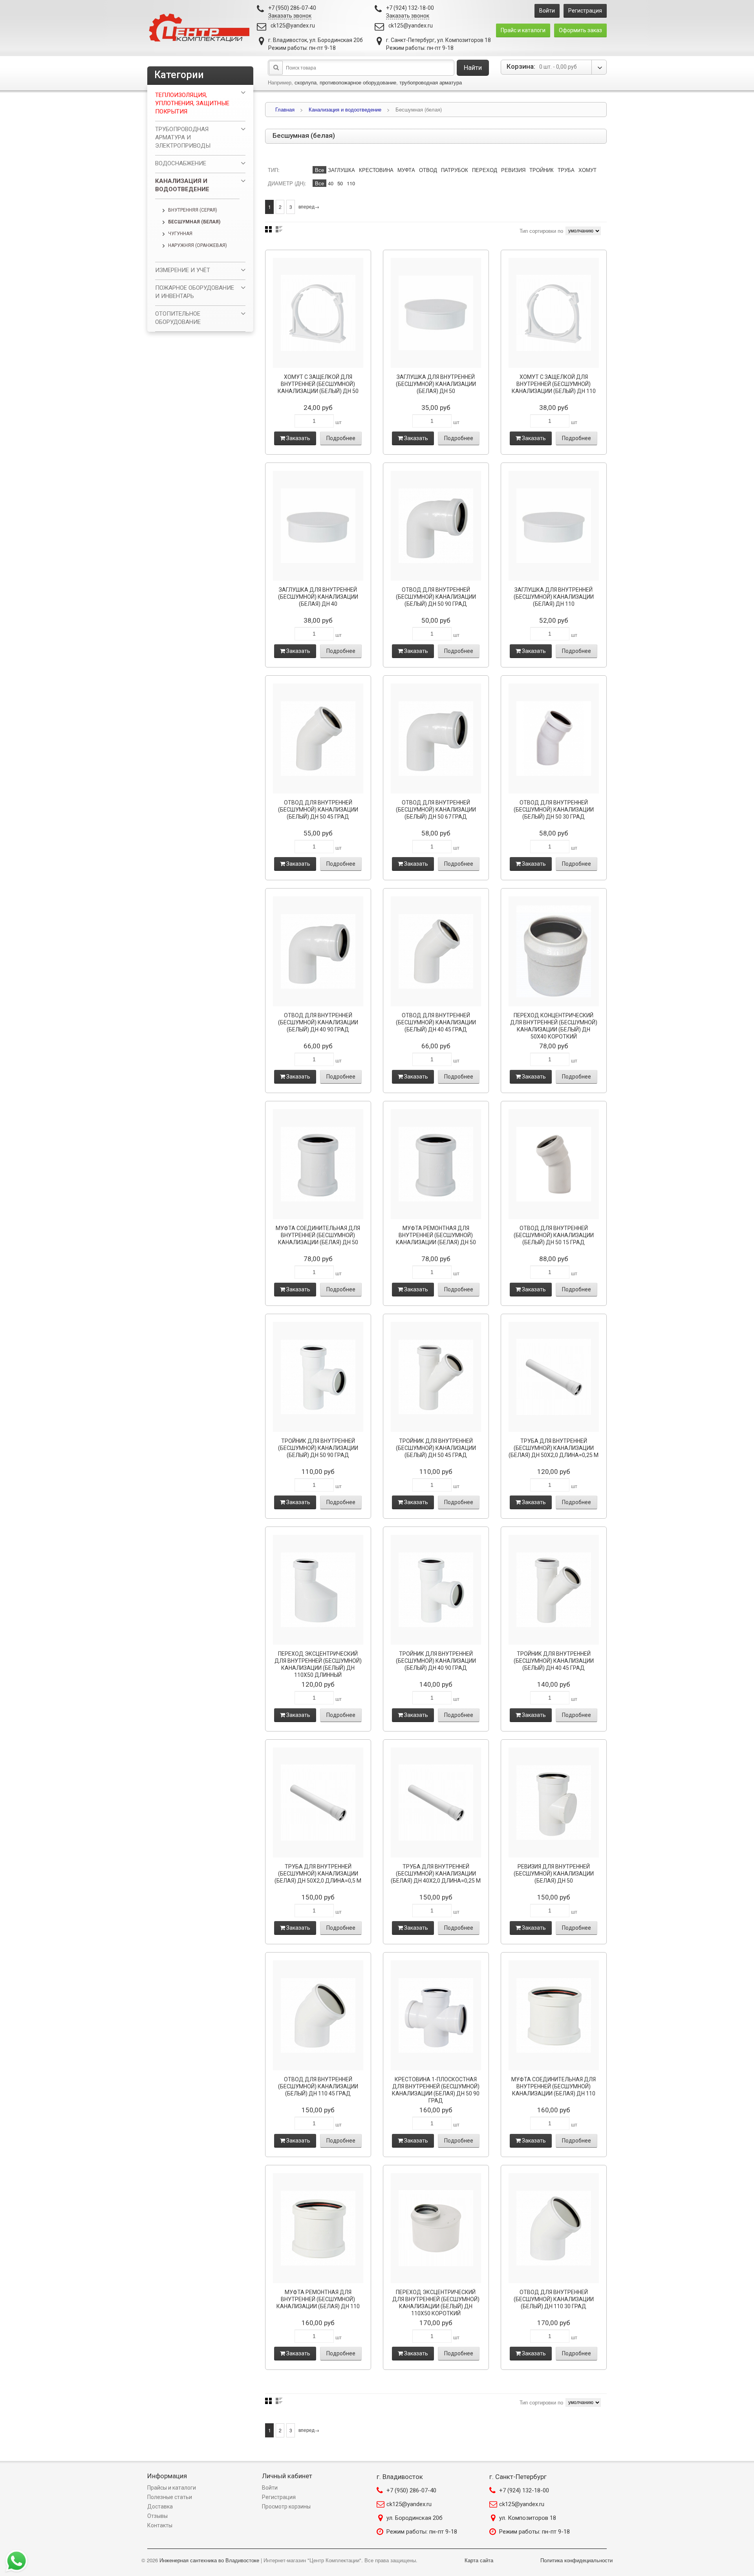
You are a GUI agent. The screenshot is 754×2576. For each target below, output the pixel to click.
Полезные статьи (170, 2497)
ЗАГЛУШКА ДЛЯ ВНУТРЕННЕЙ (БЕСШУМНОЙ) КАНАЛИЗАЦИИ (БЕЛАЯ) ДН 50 (436, 384)
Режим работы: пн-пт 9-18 (422, 2532)
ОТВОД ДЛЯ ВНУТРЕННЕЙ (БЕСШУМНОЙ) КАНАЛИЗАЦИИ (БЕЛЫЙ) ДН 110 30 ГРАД (554, 2299)
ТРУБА (566, 170)
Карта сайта (479, 2560)
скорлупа (306, 82)
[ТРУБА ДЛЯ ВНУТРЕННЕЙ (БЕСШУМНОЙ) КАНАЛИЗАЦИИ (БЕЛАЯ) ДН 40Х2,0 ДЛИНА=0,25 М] (436, 1803)
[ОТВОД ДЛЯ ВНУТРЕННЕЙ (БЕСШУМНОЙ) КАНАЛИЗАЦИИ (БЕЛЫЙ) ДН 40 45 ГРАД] (436, 951)
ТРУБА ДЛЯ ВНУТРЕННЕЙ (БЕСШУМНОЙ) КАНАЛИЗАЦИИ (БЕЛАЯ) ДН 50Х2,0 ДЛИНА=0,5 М (318, 1874)
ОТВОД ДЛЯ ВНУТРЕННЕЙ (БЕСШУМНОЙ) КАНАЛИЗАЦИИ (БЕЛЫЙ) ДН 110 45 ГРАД (318, 2086)
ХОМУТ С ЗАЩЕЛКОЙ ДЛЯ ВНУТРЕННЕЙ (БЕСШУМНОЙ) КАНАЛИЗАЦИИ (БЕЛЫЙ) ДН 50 (318, 384)
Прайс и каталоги (523, 30)
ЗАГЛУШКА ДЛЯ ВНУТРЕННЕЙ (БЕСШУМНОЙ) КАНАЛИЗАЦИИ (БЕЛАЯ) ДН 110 (554, 597)
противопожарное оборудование (358, 82)
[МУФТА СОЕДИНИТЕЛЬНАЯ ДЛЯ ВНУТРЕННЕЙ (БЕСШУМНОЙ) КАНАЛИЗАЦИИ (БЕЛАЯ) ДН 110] (554, 2015)
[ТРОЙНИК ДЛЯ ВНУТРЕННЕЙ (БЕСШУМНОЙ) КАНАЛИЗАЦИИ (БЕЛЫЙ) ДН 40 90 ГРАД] (436, 1590)
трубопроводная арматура (431, 82)
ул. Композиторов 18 (528, 2518)
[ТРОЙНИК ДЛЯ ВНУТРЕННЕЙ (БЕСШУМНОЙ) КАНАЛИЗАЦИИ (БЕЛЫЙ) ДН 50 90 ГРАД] (318, 1377)
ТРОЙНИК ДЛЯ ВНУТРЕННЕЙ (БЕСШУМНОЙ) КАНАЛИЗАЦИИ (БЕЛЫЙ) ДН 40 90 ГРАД (436, 1661)
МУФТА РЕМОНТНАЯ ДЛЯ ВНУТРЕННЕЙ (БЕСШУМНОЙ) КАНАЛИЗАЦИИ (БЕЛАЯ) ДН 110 (318, 2299)
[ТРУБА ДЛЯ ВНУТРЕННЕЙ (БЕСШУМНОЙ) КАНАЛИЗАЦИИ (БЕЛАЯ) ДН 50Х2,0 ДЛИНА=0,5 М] (318, 1803)
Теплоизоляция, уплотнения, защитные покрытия (192, 103)
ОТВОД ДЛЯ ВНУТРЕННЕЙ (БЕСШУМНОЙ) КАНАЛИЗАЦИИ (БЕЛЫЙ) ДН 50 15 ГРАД (554, 1235)
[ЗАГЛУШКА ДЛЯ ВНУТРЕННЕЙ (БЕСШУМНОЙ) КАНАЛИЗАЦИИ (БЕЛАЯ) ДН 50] (436, 313)
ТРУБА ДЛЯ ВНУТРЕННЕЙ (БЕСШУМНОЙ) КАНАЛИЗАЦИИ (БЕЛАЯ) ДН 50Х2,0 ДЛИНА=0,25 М (554, 1448)
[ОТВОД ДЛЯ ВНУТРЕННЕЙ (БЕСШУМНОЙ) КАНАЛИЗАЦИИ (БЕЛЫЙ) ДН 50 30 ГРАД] (554, 739)
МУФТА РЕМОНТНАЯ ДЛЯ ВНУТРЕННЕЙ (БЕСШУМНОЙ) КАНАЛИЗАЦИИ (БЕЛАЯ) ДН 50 (436, 1235)
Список (279, 229)
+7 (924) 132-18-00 (524, 2490)
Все (319, 170)
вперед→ (309, 206)
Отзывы (157, 2516)
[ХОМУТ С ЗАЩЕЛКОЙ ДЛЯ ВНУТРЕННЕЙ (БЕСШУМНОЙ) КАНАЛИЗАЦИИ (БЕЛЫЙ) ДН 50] (318, 313)
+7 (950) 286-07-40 (411, 2490)
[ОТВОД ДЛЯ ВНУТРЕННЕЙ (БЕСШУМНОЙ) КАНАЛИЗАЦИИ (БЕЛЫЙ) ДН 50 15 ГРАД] (554, 1164)
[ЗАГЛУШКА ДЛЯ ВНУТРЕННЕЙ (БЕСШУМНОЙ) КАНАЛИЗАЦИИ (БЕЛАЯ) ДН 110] (554, 526)
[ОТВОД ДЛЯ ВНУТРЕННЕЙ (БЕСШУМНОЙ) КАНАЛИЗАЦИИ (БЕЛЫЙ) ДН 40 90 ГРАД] (318, 951)
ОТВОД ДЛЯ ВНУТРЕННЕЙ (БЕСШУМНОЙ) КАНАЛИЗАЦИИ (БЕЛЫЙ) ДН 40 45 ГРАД (436, 1022)
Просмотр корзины (286, 2507)
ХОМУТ (587, 170)
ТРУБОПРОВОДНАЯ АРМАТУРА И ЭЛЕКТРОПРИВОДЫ (183, 137)
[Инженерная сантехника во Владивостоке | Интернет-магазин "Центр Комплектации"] (201, 28)
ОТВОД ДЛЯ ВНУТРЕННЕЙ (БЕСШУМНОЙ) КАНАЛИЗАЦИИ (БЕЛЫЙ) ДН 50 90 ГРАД (436, 597)
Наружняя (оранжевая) (198, 245)
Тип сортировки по (541, 231)
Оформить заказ (580, 30)
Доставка (160, 2507)
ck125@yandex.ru (293, 26)
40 (331, 183)
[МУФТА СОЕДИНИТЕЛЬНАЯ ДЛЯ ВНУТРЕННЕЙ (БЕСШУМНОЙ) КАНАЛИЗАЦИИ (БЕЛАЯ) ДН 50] (318, 1164)
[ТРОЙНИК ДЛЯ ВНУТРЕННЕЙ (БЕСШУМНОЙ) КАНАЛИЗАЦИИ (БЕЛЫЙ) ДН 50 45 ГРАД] (436, 1377)
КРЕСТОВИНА (376, 170)
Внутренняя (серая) (193, 210)
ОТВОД (428, 170)
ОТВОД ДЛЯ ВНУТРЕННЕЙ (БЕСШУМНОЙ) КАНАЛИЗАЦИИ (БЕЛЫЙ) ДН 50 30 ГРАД (554, 810)
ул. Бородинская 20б (415, 2518)
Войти (547, 11)
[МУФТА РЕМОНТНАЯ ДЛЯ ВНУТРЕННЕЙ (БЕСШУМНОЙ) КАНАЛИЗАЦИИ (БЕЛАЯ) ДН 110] (318, 2228)
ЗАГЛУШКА (341, 170)
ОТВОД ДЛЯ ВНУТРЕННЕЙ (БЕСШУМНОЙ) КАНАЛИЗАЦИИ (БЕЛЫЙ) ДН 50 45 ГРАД (318, 810)
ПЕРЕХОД (485, 170)
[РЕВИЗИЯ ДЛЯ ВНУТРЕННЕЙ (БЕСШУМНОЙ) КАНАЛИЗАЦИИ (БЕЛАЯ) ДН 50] (554, 1803)
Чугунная (180, 234)
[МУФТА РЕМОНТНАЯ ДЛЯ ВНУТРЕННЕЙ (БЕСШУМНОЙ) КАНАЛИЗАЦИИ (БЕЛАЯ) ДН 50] (436, 1164)
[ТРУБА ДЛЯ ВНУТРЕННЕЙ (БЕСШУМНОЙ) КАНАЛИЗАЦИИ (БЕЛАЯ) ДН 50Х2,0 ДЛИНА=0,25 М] (554, 1377)
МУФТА (406, 170)
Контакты (160, 2525)
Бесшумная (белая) (194, 222)
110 (351, 183)
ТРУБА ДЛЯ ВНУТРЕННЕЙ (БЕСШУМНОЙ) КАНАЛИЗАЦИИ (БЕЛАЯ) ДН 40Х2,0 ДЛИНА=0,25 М (436, 1874)
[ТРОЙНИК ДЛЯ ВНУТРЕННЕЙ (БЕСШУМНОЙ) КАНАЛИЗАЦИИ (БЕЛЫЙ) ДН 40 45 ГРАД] (554, 1590)
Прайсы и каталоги (172, 2488)
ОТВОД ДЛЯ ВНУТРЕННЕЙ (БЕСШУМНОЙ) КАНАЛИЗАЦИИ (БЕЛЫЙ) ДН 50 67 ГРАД (436, 810)
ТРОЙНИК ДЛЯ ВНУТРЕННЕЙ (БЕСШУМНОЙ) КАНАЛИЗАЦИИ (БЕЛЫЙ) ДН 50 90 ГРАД (318, 1448)
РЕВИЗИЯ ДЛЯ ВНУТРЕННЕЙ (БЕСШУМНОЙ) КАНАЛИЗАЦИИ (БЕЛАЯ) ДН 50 (554, 1874)
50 (340, 183)
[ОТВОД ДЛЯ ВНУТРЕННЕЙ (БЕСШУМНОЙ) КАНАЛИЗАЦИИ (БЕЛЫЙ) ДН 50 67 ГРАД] (436, 739)
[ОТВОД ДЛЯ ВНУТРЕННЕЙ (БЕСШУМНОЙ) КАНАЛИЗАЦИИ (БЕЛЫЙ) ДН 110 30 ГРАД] (554, 2228)
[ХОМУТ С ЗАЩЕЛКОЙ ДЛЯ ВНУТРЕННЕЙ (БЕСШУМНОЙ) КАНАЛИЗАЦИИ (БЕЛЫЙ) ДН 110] (554, 313)
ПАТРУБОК (455, 170)
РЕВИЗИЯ (513, 170)
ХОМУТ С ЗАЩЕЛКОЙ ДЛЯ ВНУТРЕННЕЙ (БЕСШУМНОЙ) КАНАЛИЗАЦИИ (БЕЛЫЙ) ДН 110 (554, 384)
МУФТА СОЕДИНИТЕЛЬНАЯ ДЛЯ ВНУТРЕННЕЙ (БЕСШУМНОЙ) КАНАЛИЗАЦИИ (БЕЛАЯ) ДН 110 (554, 2086)
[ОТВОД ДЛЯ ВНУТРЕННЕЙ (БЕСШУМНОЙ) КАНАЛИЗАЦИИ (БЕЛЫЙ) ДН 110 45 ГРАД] (318, 2015)
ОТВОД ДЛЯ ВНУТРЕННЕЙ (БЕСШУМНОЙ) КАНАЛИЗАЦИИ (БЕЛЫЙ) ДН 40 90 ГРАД (318, 1022)
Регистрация (585, 11)
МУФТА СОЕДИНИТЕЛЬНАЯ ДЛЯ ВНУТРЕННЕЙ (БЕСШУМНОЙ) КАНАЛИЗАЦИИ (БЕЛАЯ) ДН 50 (318, 1235)
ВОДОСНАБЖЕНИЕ (181, 163)
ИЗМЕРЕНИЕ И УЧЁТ (183, 270)
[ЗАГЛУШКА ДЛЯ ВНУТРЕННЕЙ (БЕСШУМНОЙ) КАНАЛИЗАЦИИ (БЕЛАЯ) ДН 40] (318, 526)
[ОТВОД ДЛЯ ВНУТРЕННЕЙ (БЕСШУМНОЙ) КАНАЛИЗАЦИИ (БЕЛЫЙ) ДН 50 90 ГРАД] (436, 526)
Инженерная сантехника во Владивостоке (209, 2560)
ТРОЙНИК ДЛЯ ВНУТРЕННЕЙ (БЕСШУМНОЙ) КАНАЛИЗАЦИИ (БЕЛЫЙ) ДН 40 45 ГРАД (554, 1661)
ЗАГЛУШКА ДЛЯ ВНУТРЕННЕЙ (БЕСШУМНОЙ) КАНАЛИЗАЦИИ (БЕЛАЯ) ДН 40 (318, 597)
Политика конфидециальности (576, 2560)
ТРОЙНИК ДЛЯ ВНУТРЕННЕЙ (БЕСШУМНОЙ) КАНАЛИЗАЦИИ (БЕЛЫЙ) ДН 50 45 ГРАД (436, 1448)
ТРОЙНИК (542, 170)
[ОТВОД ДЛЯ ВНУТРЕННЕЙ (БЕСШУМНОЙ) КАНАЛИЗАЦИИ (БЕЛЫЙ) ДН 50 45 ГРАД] (318, 739)
